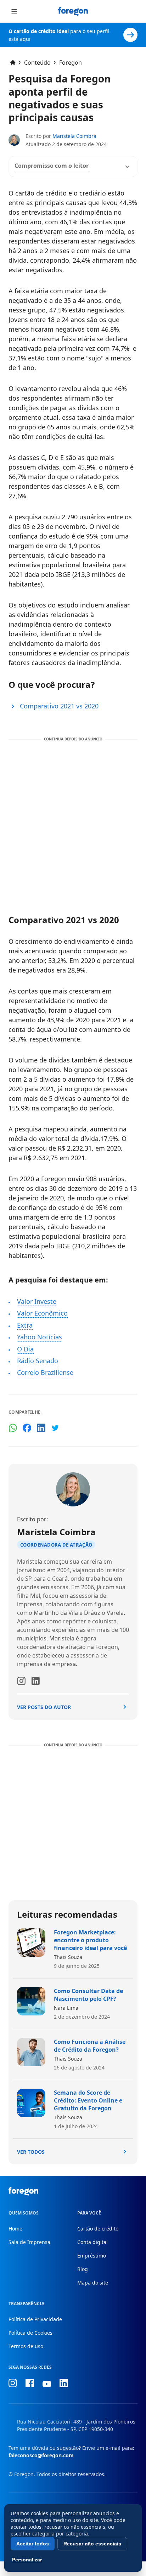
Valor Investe (37, 1301)
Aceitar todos (33, 2544)
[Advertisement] (73, 821)
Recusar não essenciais (92, 2544)
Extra (25, 1325)
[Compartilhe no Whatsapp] (13, 1428)
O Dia (25, 1349)
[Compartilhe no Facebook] (27, 1428)
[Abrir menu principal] (14, 11)
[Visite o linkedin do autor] (35, 1681)
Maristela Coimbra (74, 136)
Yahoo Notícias (40, 1337)
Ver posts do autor (44, 1707)
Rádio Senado (38, 1361)
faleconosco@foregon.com (41, 2455)
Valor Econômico (42, 1313)
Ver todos (31, 2152)
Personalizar (27, 2560)
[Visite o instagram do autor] (21, 1681)
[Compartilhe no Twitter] (55, 1428)
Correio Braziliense (45, 1372)
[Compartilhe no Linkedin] (41, 1428)
